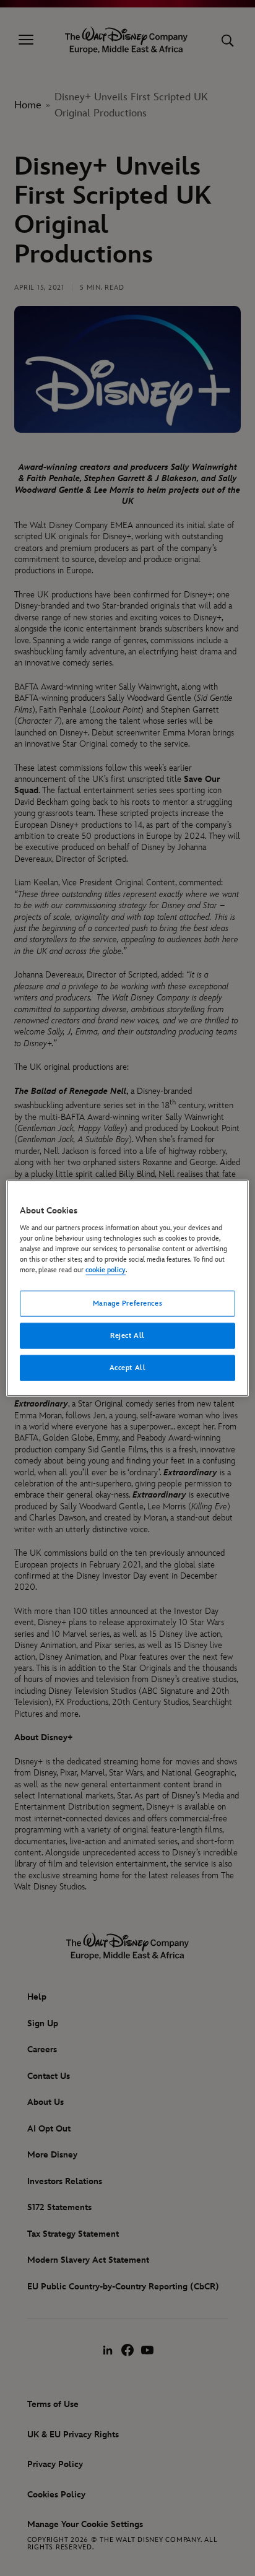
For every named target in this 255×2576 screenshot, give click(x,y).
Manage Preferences (127, 1303)
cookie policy (106, 1270)
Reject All (127, 1336)
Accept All (128, 1368)
